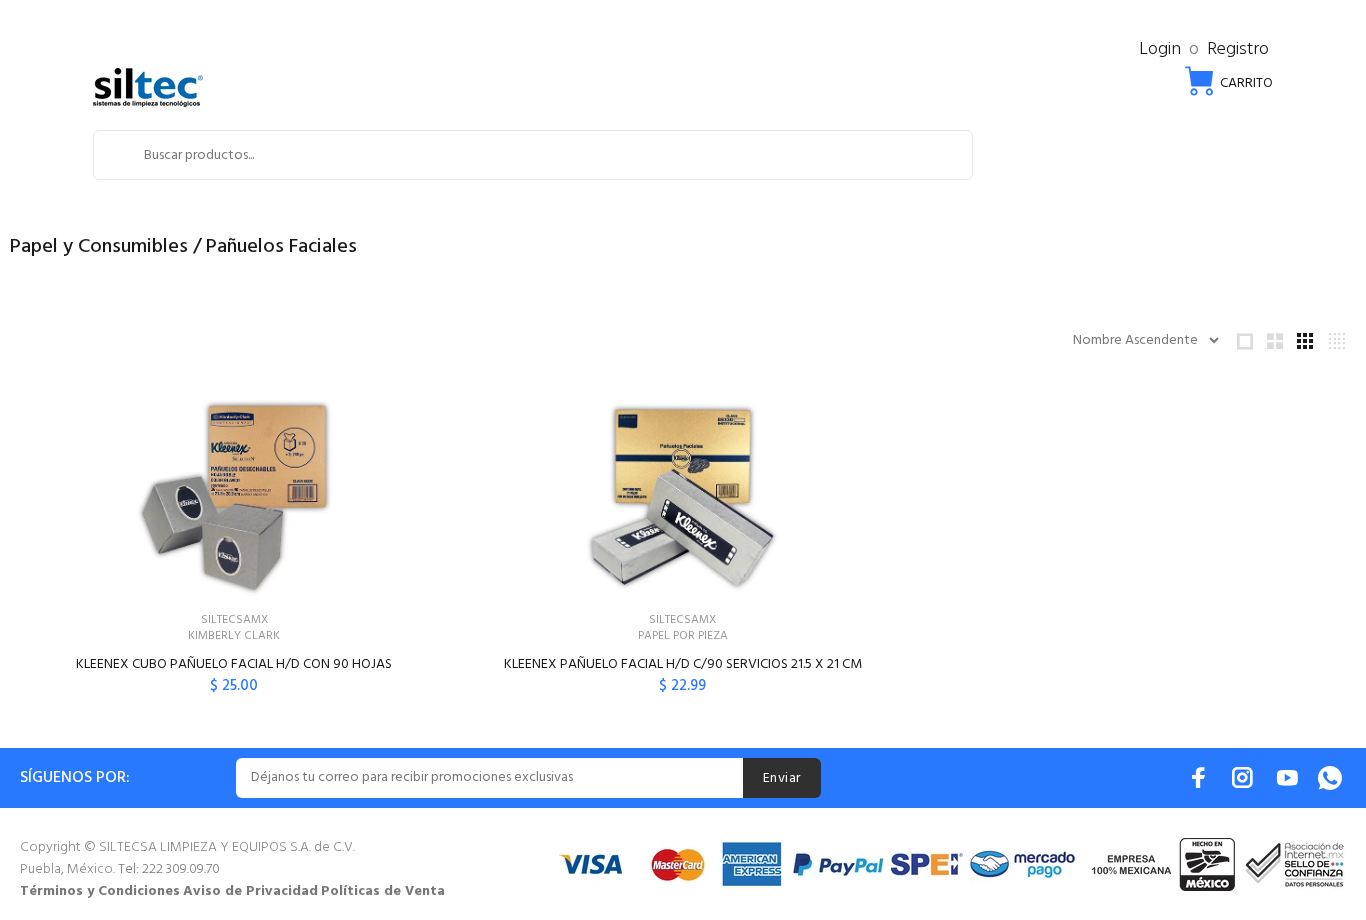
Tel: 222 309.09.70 (169, 869)
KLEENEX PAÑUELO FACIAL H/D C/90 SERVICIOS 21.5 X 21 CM (683, 664)
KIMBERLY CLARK (234, 636)
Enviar (782, 778)
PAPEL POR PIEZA (683, 636)
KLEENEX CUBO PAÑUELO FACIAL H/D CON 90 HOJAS (234, 664)
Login (1160, 49)
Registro (1238, 49)
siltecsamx (234, 620)
